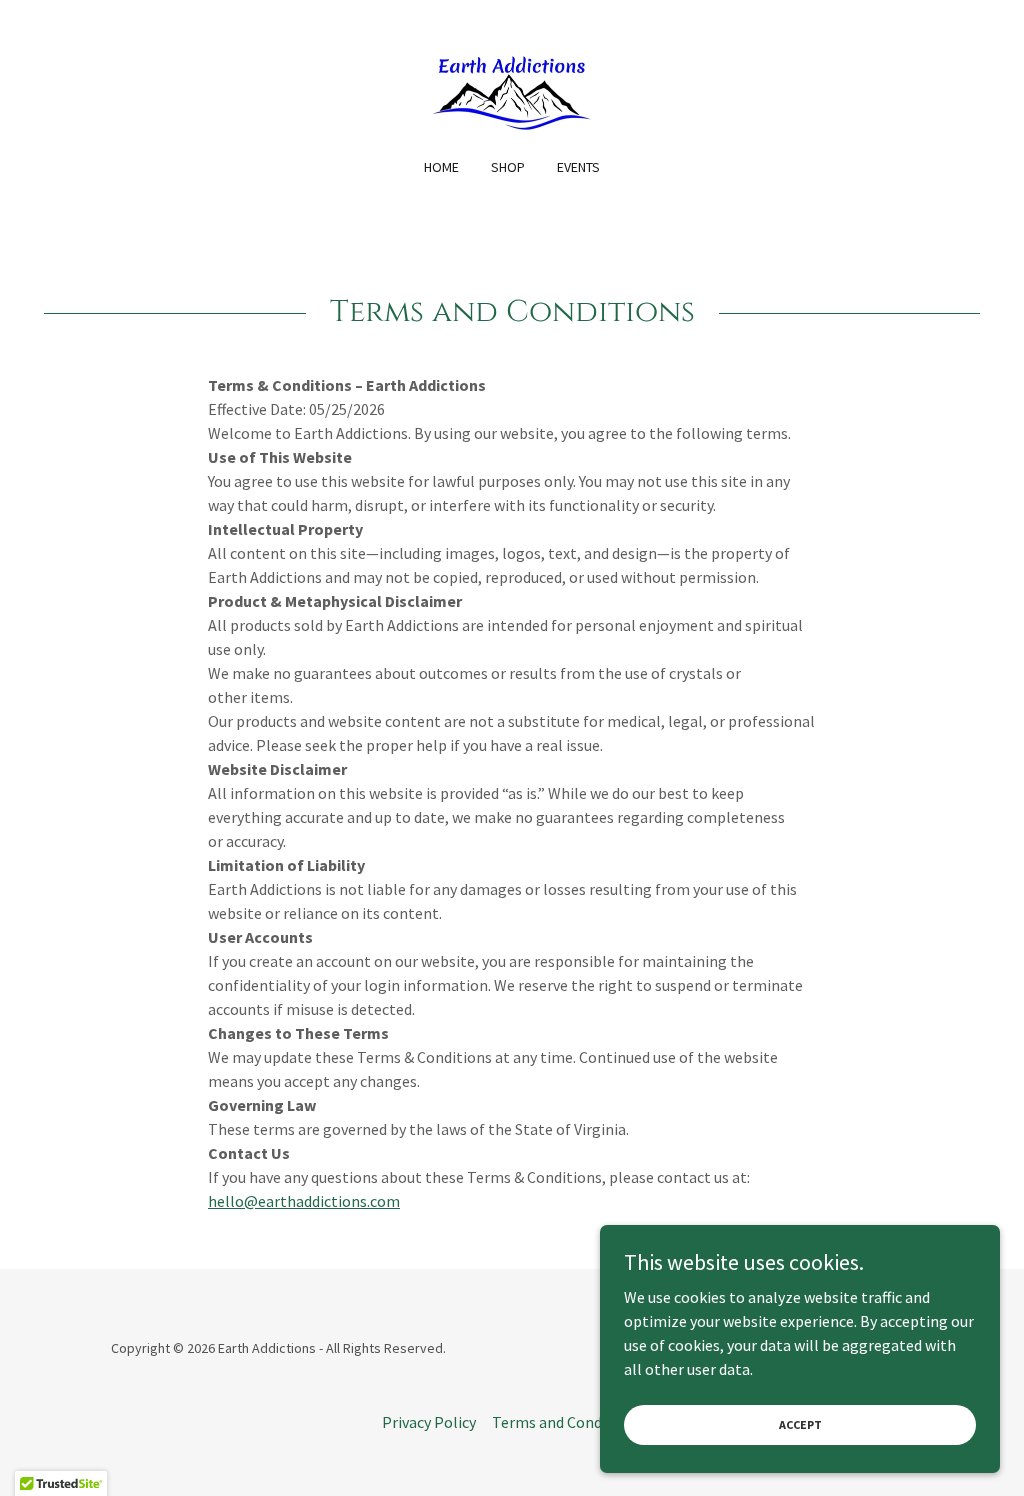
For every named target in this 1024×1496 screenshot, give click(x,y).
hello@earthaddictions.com (304, 1201)
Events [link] (578, 167)
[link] (512, 91)
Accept (800, 1424)
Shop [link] (508, 167)
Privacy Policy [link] (429, 1422)
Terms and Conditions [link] (567, 1422)
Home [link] (441, 167)
